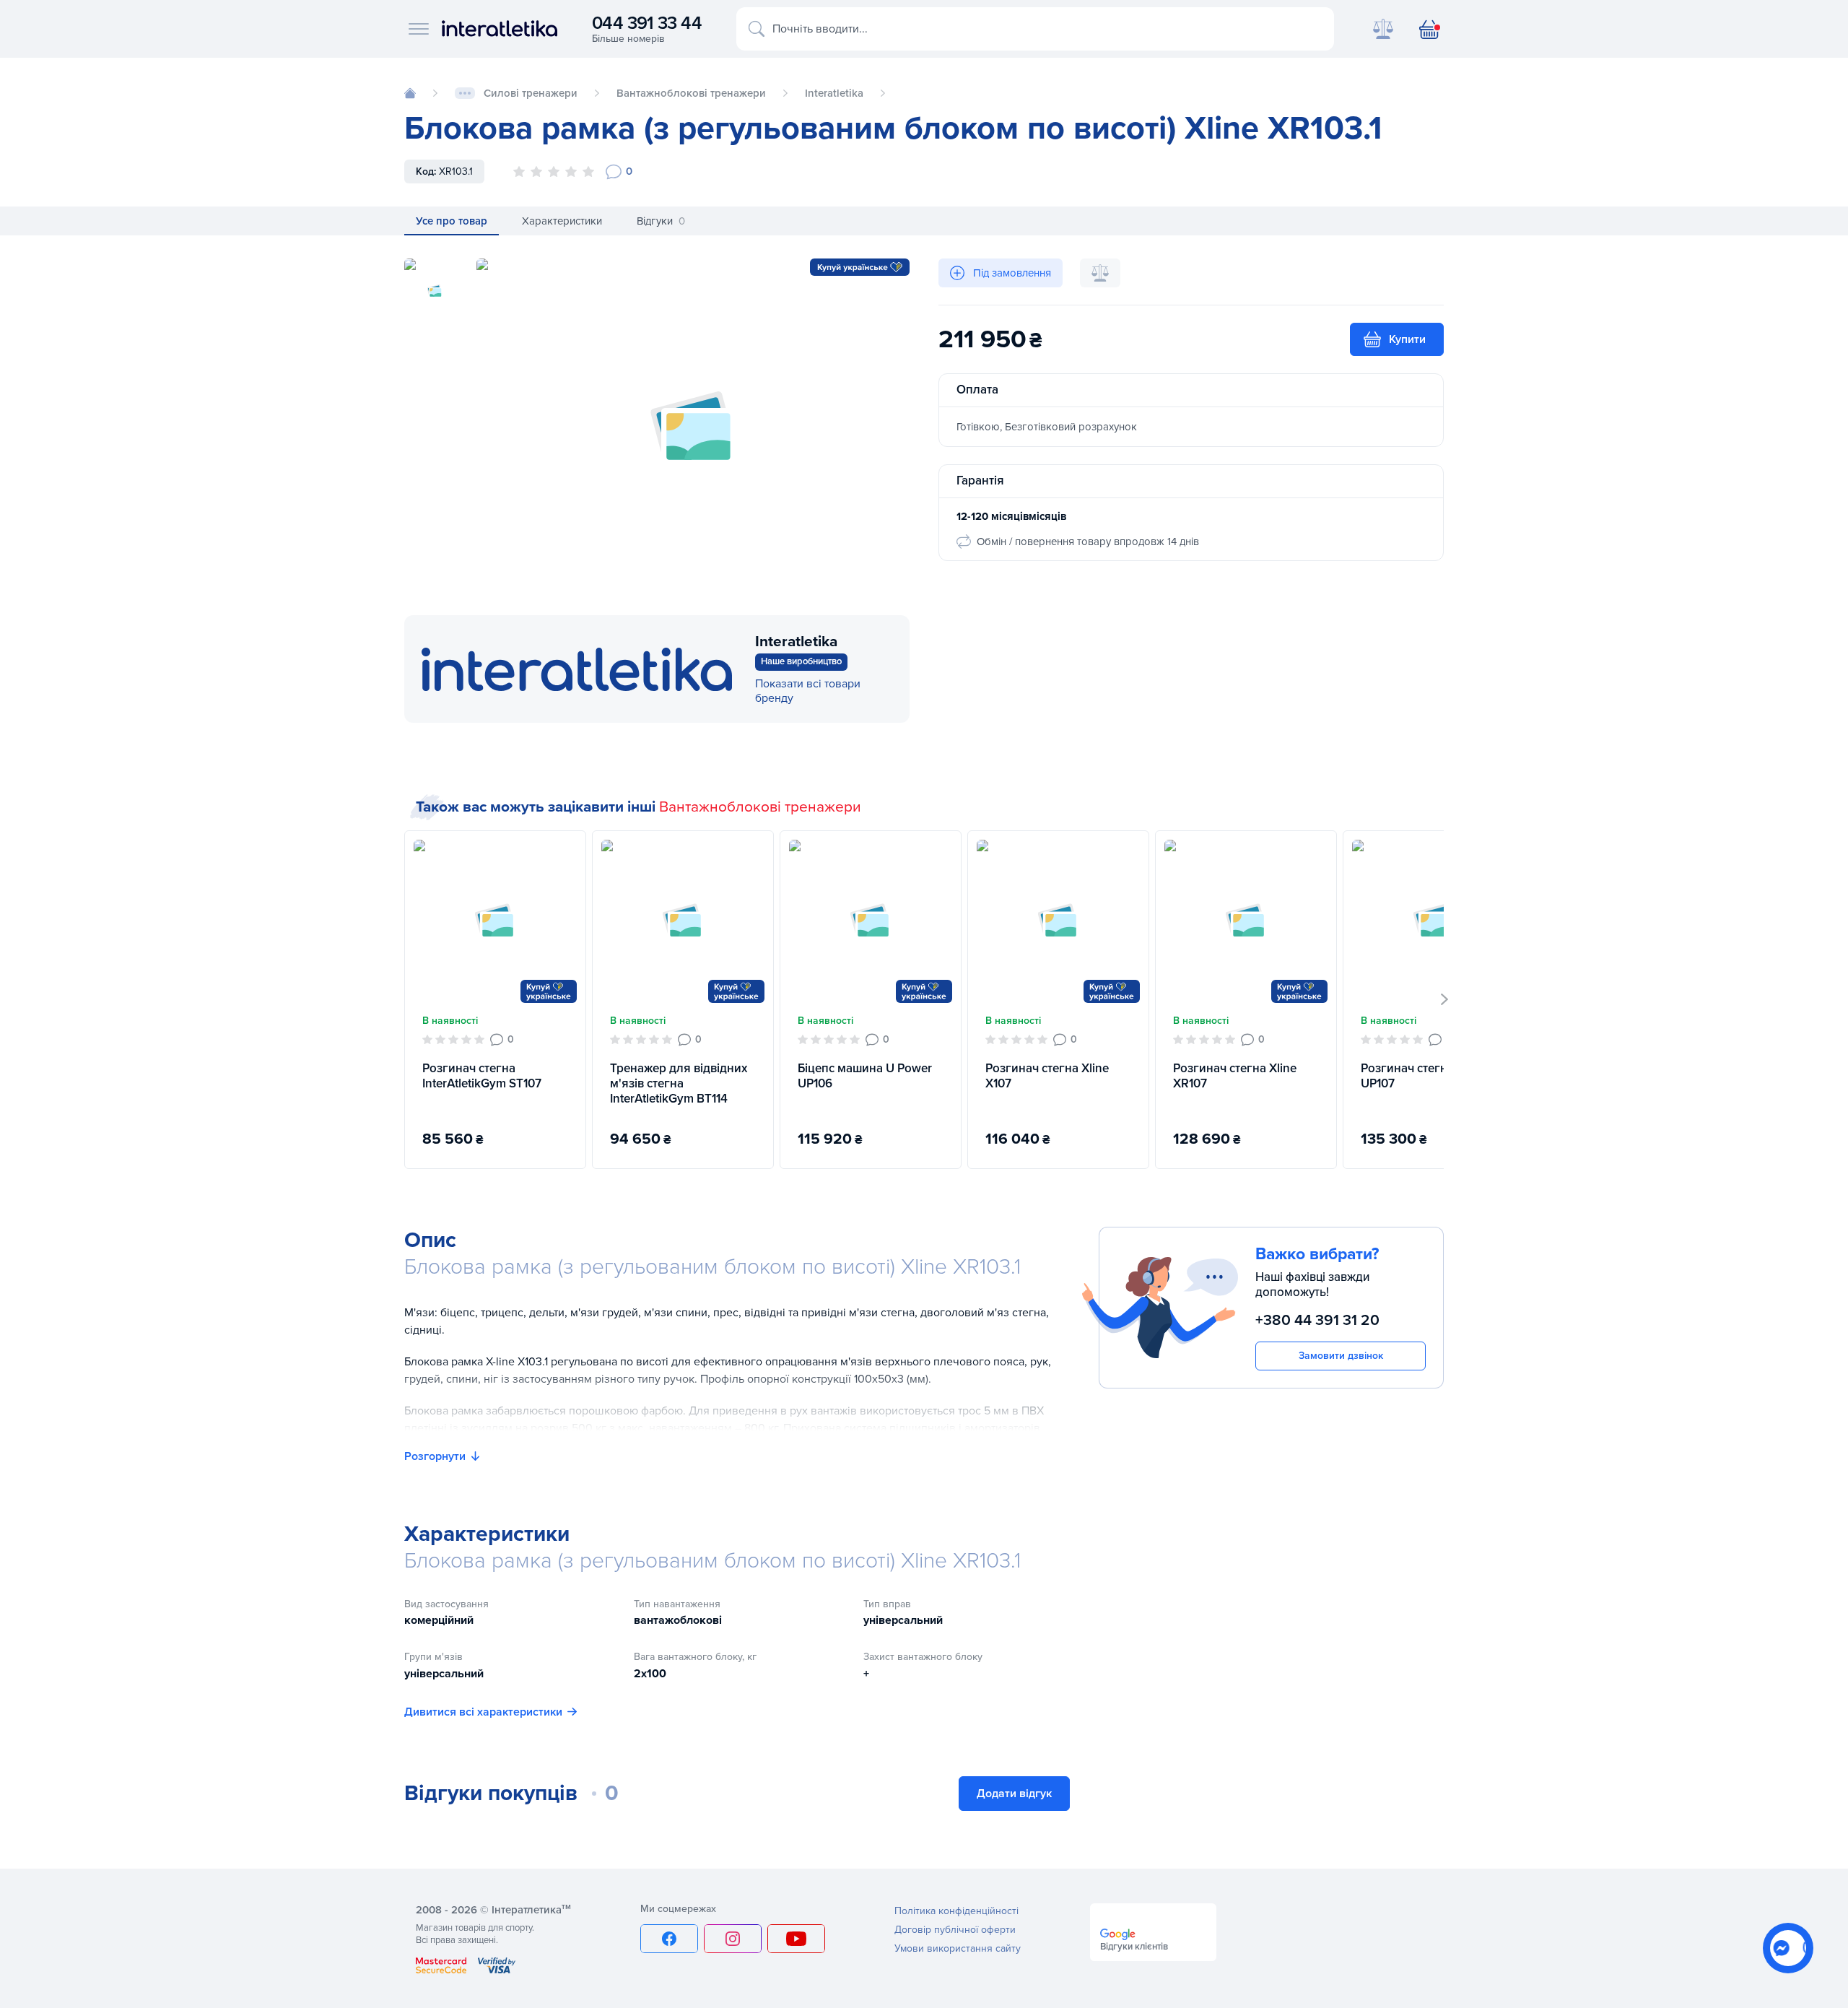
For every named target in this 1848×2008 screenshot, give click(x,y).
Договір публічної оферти (955, 1930)
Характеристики (562, 221)
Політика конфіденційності (956, 1911)
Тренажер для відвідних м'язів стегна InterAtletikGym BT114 (679, 1084)
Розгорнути (435, 1456)
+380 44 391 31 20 (1317, 1320)
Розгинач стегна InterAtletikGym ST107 (482, 1076)
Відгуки (661, 221)
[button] (1445, 999)
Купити (1407, 339)
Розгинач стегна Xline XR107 (1235, 1076)
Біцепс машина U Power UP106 (865, 1076)
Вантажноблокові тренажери (760, 807)
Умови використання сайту (958, 1948)
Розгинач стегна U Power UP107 (1432, 1076)
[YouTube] (796, 1939)
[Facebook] (669, 1939)
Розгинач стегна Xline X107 (1047, 1076)
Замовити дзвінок (1341, 1356)
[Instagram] (733, 1939)
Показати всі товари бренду (808, 691)
